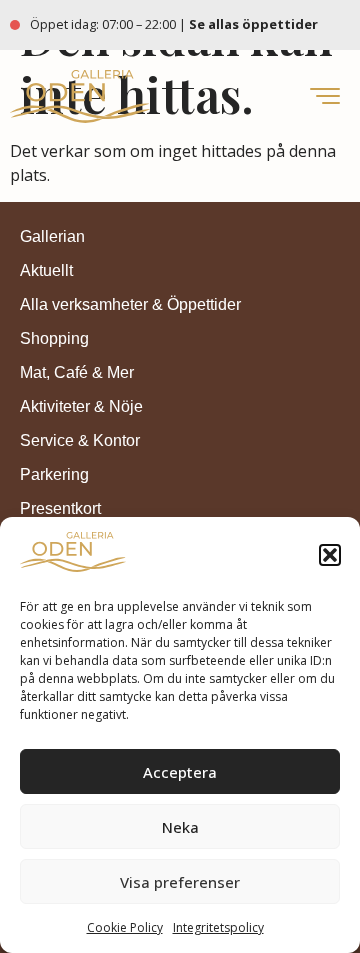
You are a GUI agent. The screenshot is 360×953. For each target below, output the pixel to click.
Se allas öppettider (255, 24)
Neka (180, 827)
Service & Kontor (80, 440)
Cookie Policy (125, 927)
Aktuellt (46, 270)
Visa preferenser (180, 882)
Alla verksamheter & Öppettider (130, 304)
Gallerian (52, 236)
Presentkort (60, 508)
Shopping (54, 338)
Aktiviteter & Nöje (81, 406)
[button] (330, 555)
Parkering (54, 474)
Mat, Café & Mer (77, 372)
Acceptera (180, 772)
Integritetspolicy (218, 927)
